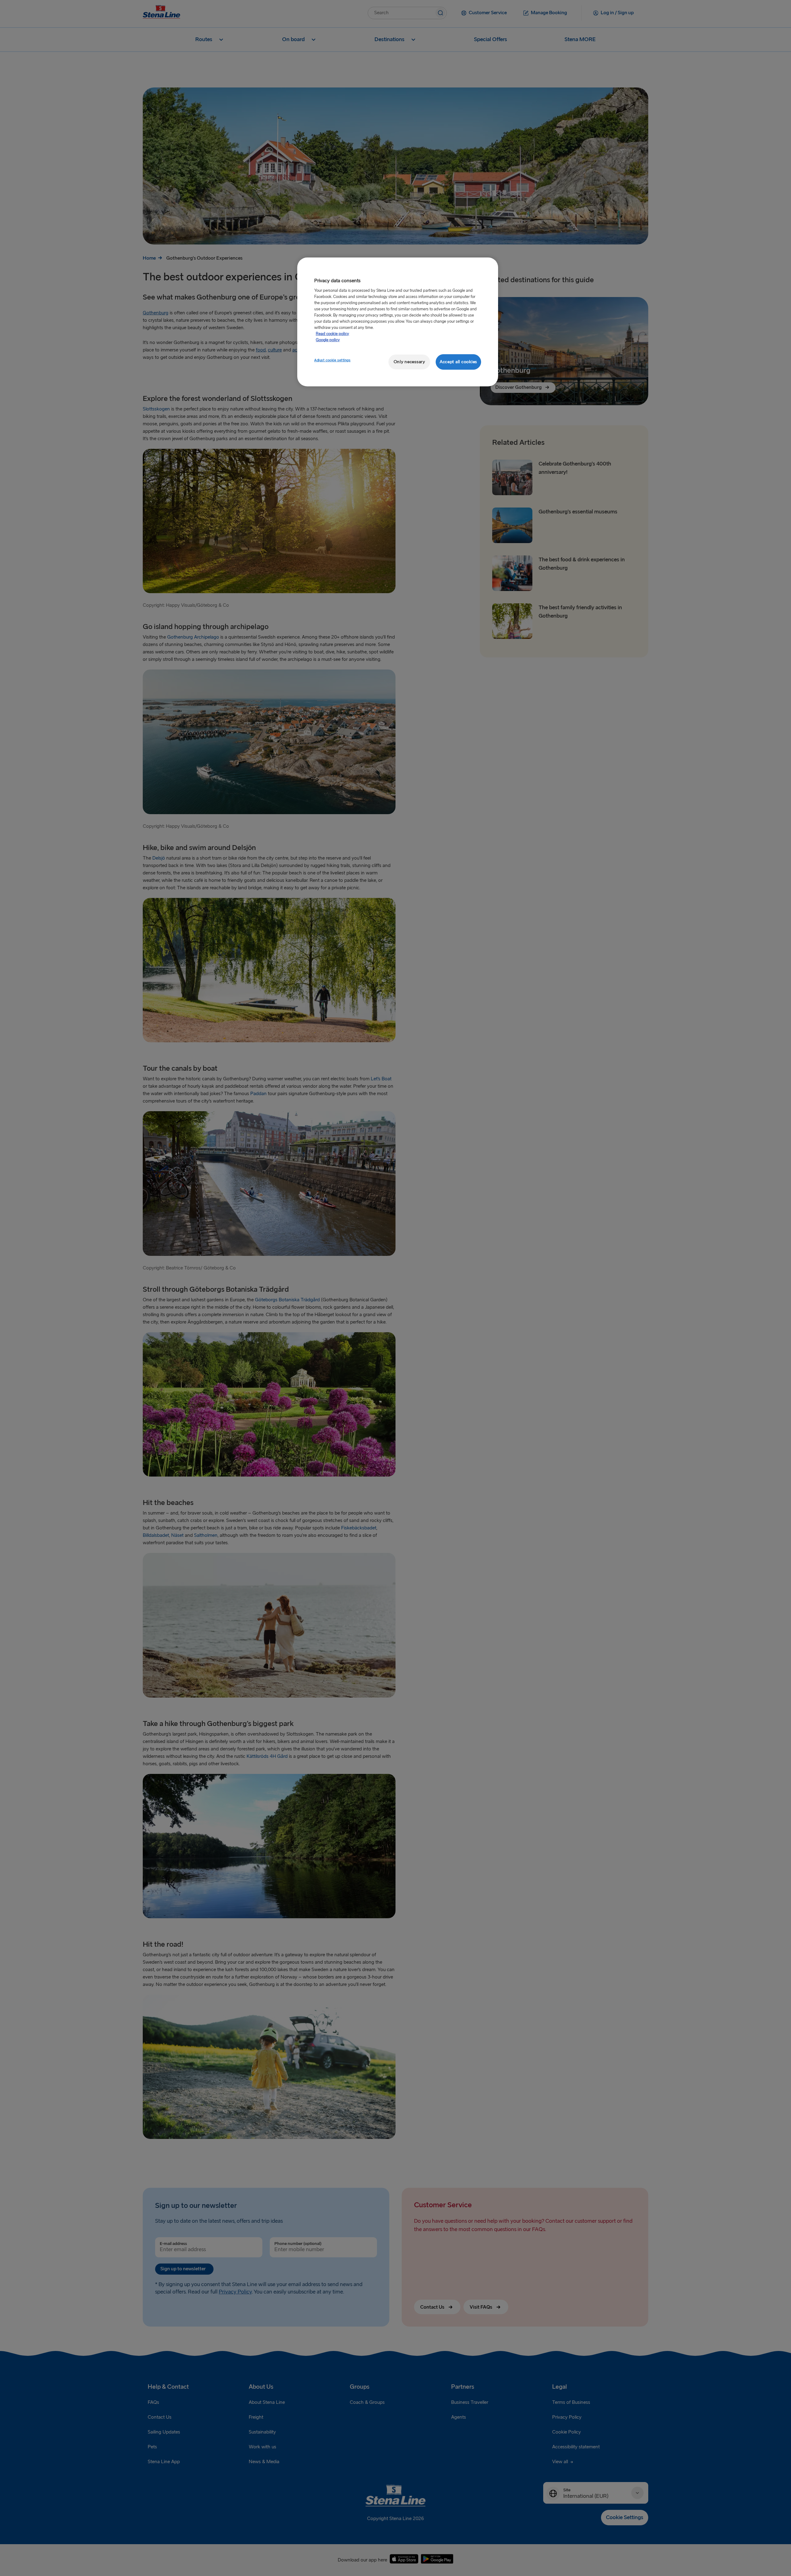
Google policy (328, 340)
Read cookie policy (332, 334)
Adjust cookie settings (332, 360)
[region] (398, 322)
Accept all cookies (458, 362)
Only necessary (409, 362)
